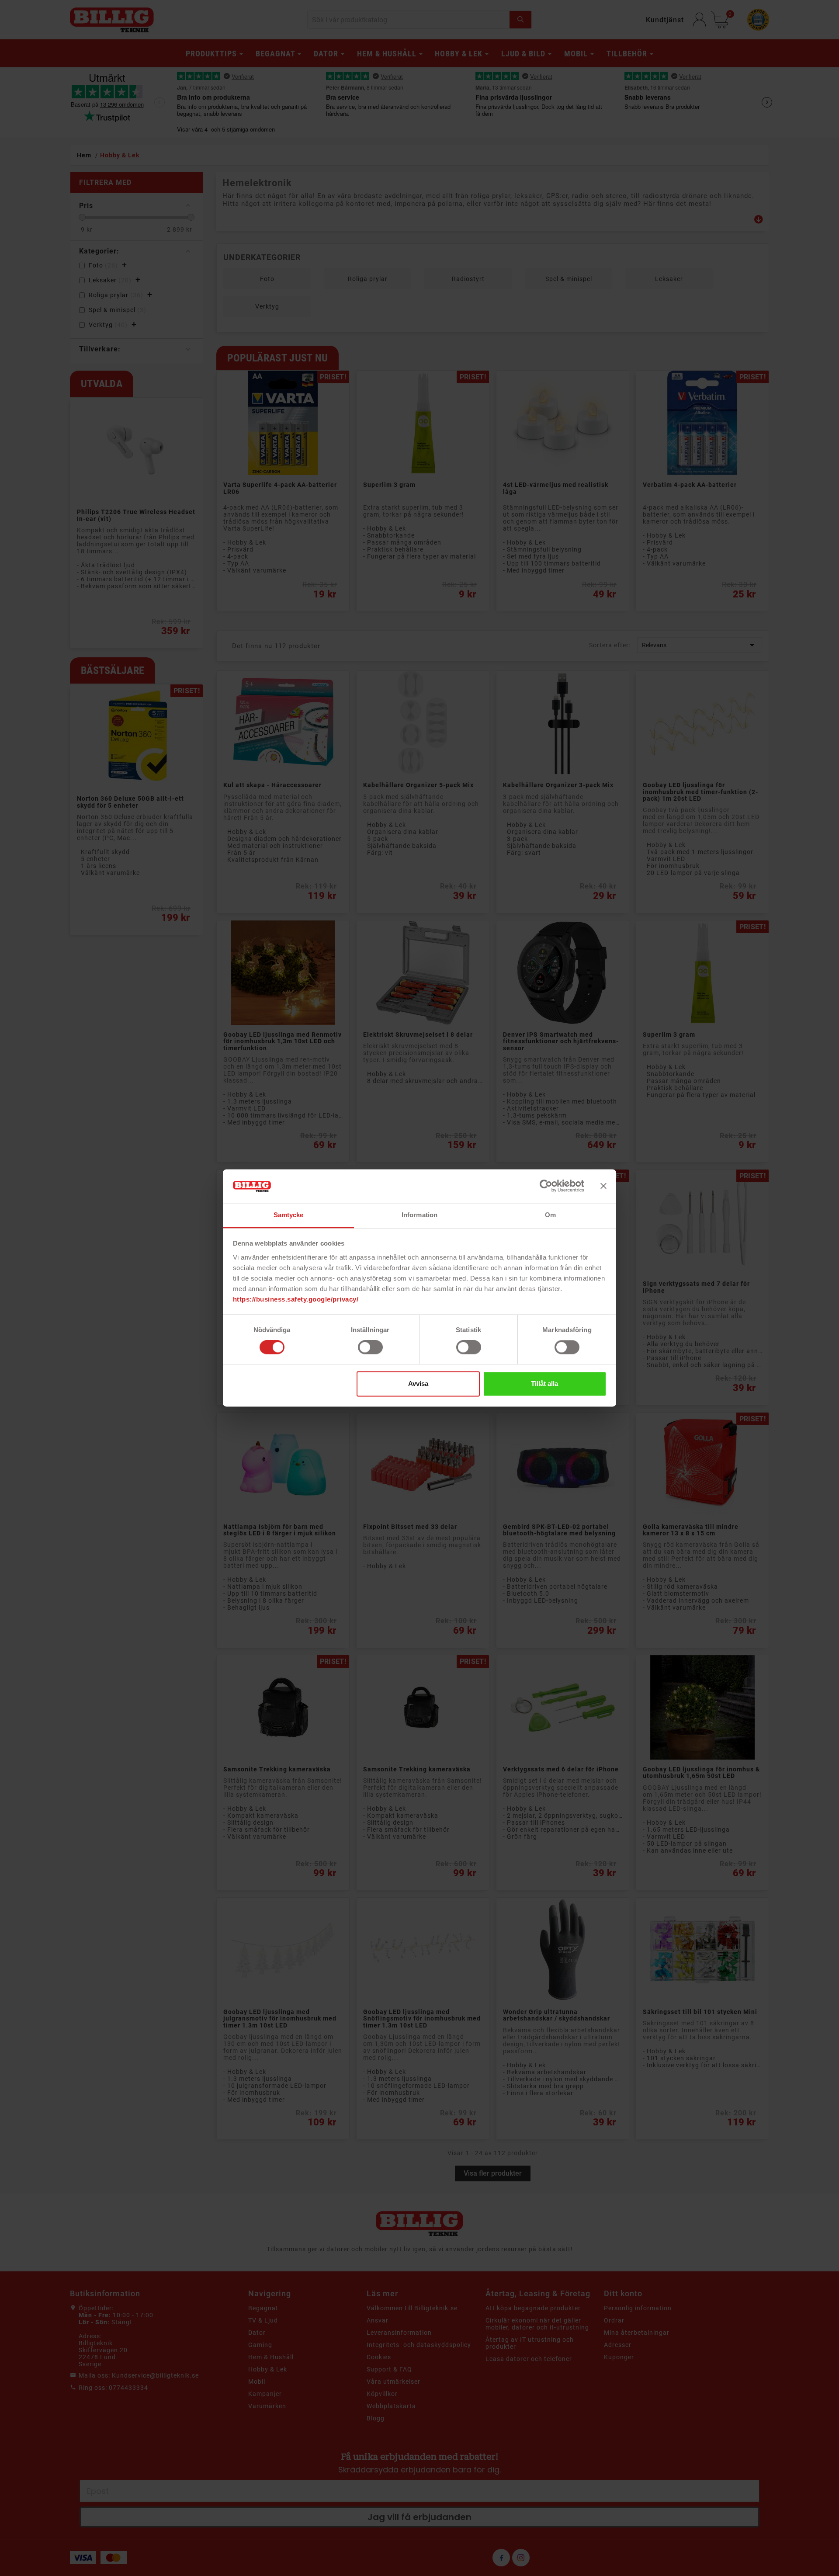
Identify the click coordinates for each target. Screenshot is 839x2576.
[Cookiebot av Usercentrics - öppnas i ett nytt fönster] (546, 1186)
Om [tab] (550, 1215)
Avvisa (418, 1383)
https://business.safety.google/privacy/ (296, 1299)
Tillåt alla (544, 1383)
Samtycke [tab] (289, 1215)
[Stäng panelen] (603, 1186)
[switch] (370, 1347)
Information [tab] (419, 1215)
